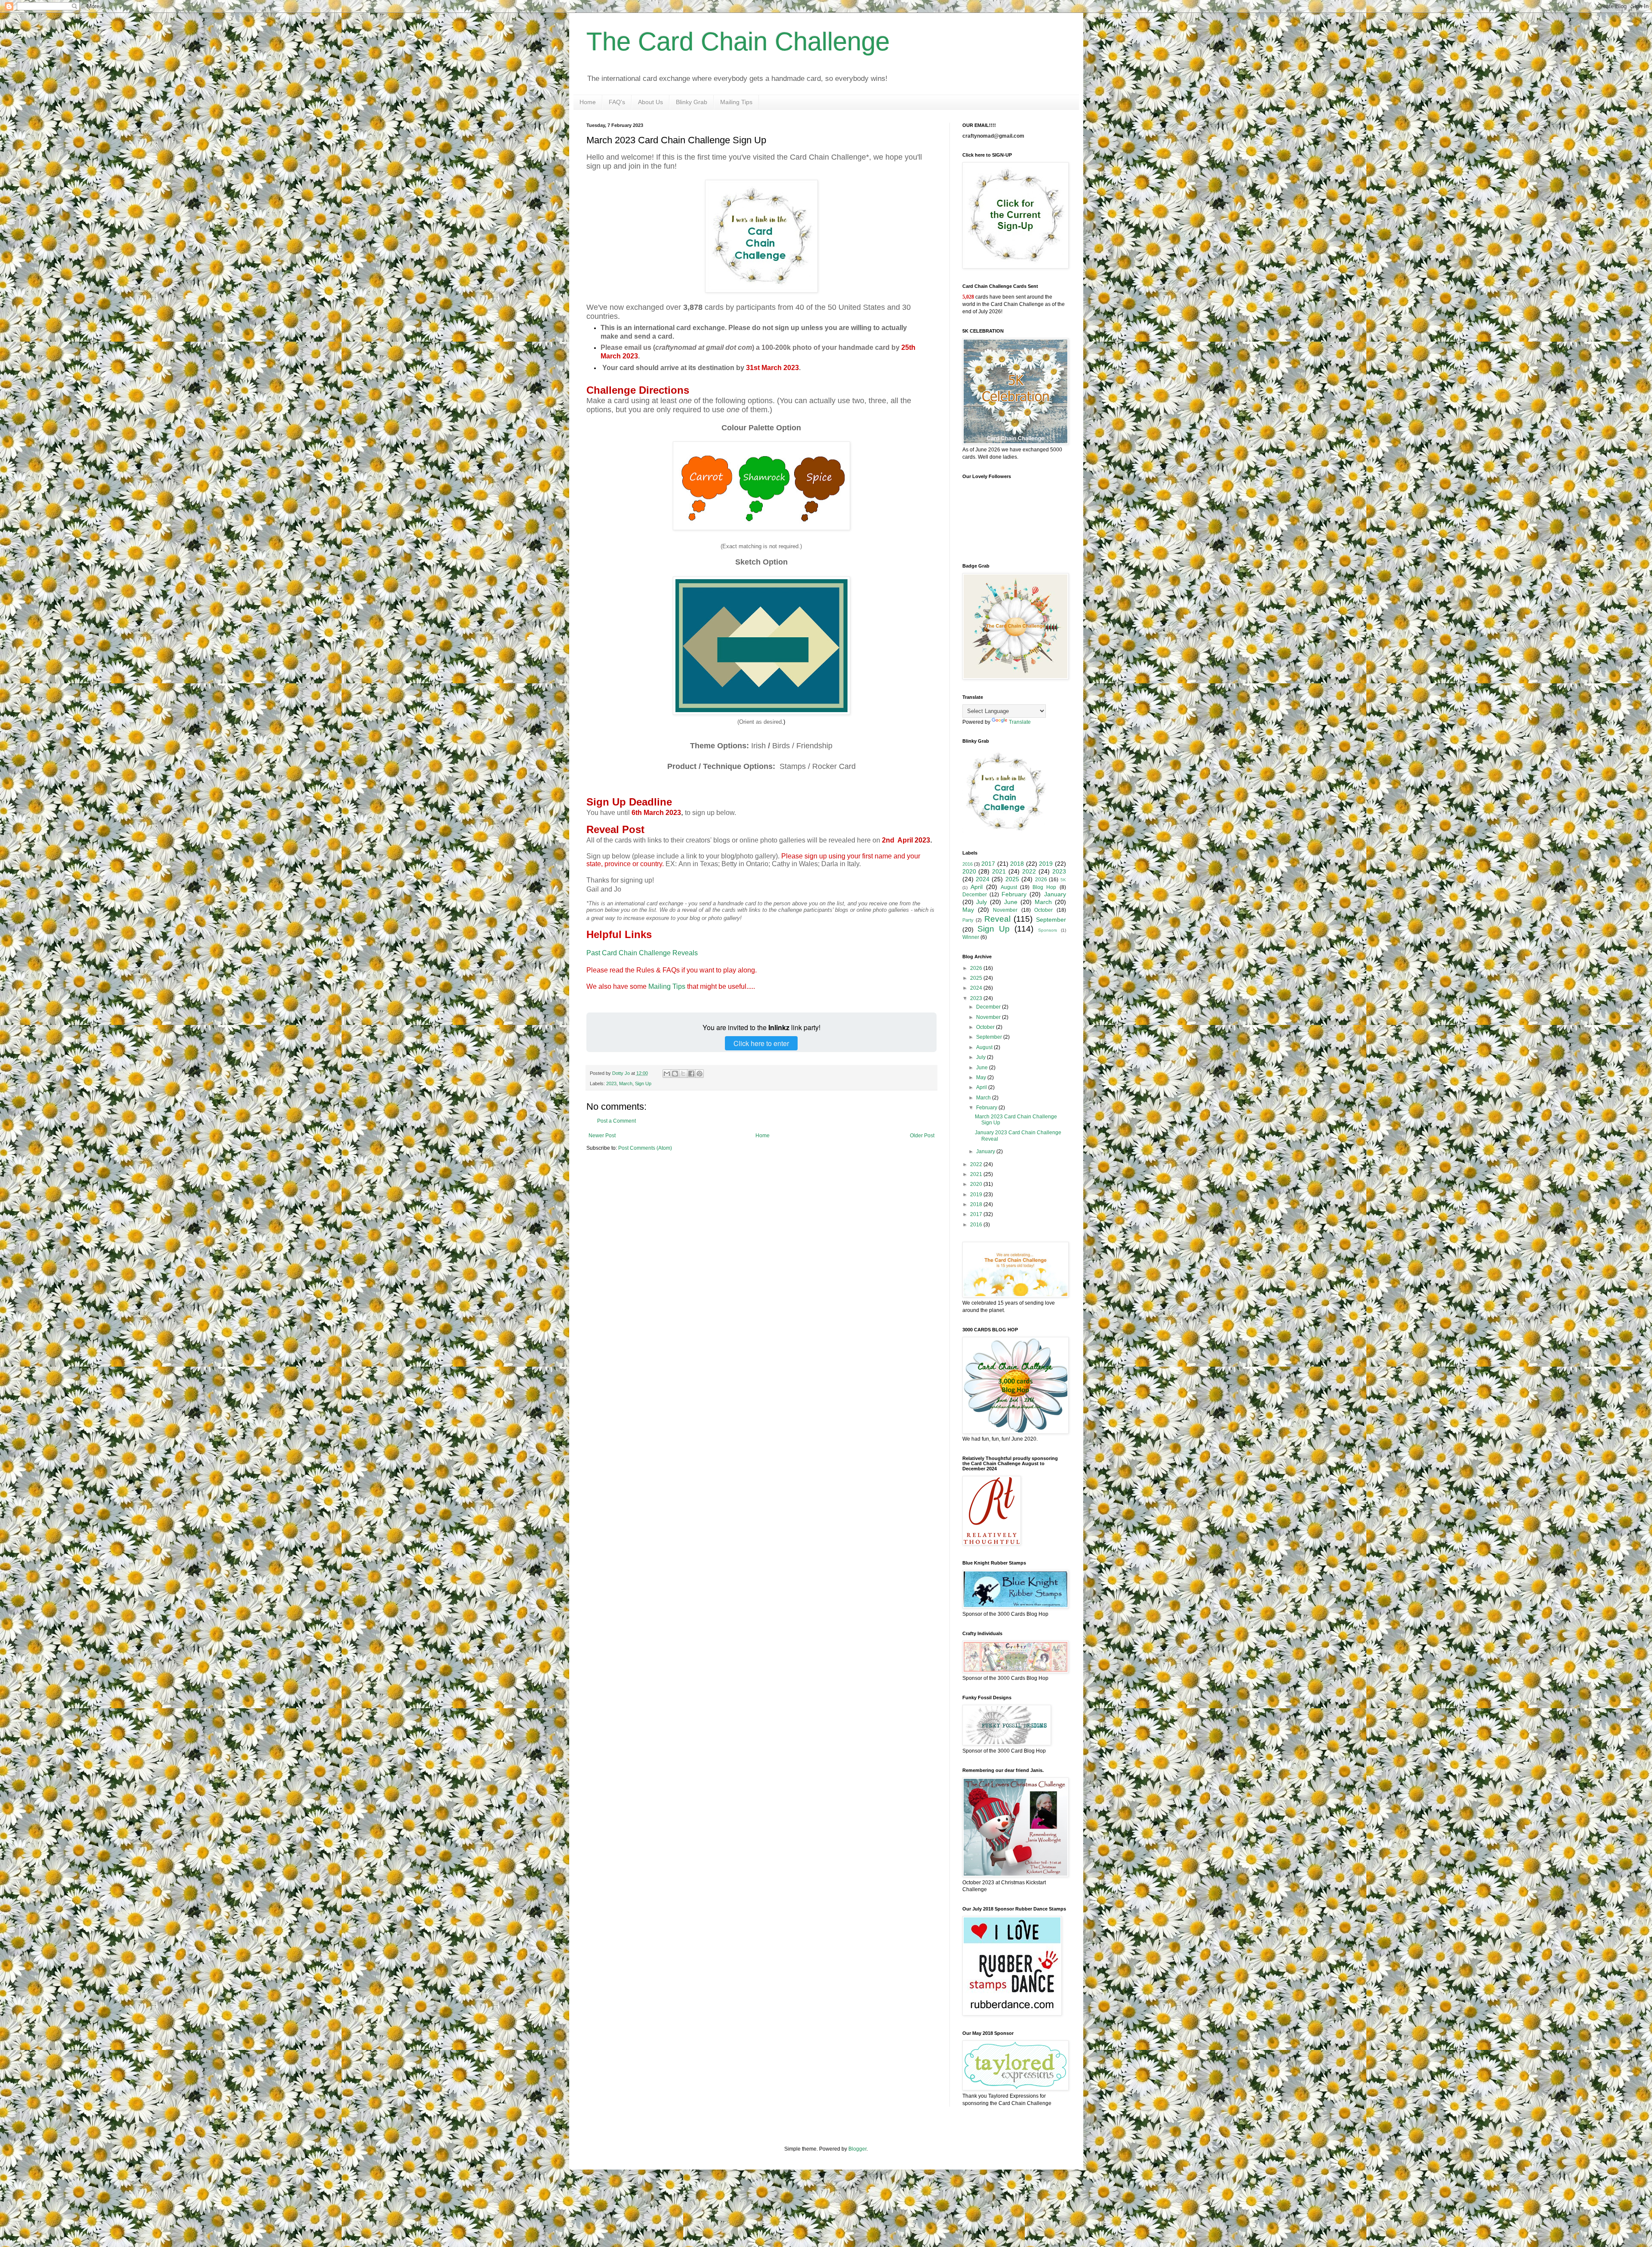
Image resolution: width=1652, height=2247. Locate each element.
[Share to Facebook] (691, 1074)
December (975, 895)
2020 (969, 871)
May (968, 910)
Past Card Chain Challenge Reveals (642, 953)
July (982, 902)
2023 (611, 1083)
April (977, 887)
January (1055, 894)
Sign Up (643, 1083)
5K (1063, 880)
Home (588, 102)
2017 (988, 864)
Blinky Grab (692, 102)
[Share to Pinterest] (700, 1074)
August (1009, 887)
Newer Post (602, 1136)
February (1014, 894)
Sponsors (1048, 930)
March (626, 1083)
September (1051, 920)
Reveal (997, 919)
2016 (968, 864)
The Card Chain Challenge (738, 42)
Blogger (857, 2149)
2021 (999, 871)
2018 (1017, 864)
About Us (650, 102)
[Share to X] (683, 1074)
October (1043, 910)
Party (968, 920)
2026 (1041, 880)
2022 (1029, 871)
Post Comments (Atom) (645, 1148)
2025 (1012, 879)
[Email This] (667, 1074)
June (1011, 902)
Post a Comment (616, 1121)
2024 (983, 879)
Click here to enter (761, 1043)
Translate (1020, 722)
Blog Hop (1044, 887)
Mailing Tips (736, 102)
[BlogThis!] (675, 1074)
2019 (1046, 864)
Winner (971, 937)
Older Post (922, 1136)
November (1005, 910)
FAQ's (617, 102)
